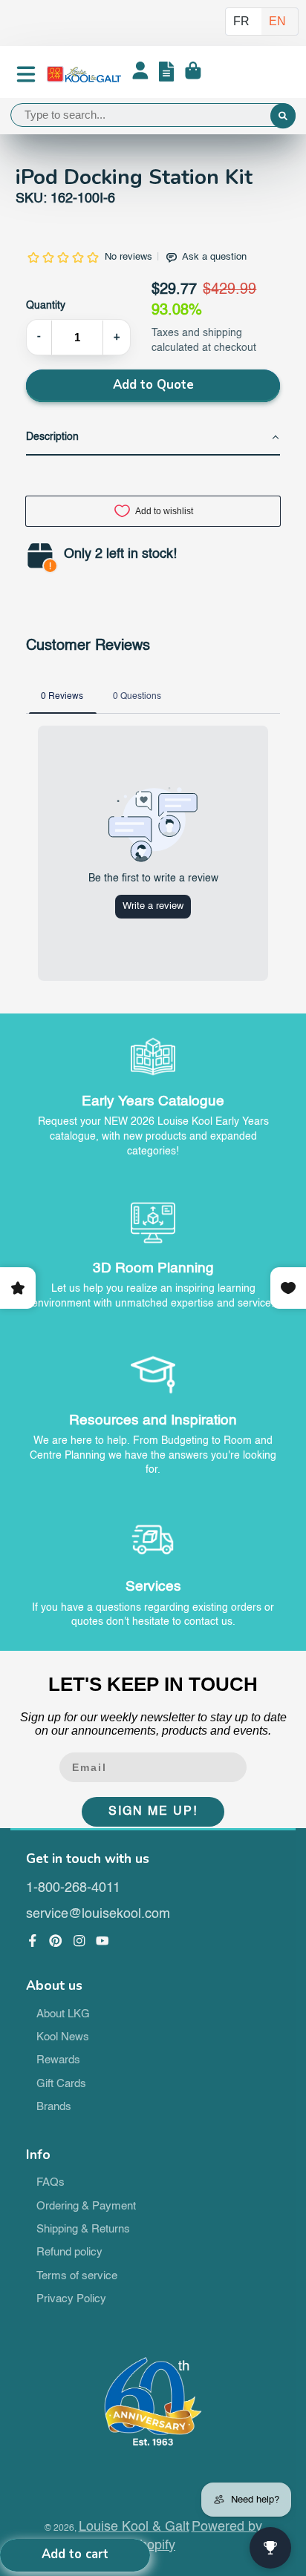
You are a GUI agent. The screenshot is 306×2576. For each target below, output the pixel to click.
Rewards (58, 2060)
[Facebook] (33, 1941)
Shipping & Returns (83, 2230)
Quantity (46, 306)
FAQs (51, 2183)
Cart (193, 74)
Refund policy (69, 2253)
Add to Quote (153, 385)
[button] (153, 438)
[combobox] (153, 115)
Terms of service (77, 2276)
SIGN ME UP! (153, 1812)
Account (140, 74)
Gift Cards (61, 2084)
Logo (84, 74)
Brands (54, 2107)
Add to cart (75, 2554)
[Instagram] (79, 1941)
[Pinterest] (56, 1941)
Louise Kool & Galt (134, 2527)
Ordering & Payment (86, 2207)
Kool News (63, 2037)
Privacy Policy (71, 2299)
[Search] (283, 116)
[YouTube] (102, 1941)
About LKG (63, 2014)
